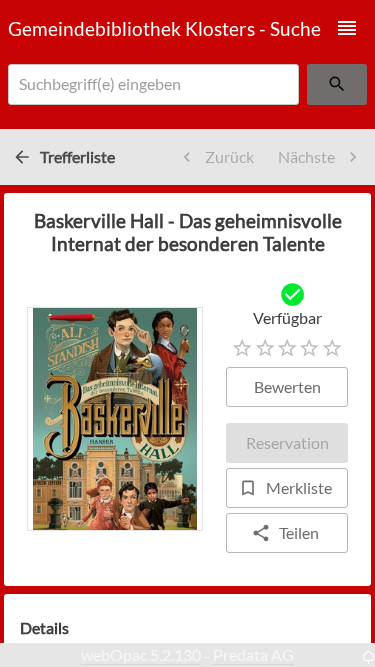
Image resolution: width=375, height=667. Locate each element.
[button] (347, 28)
